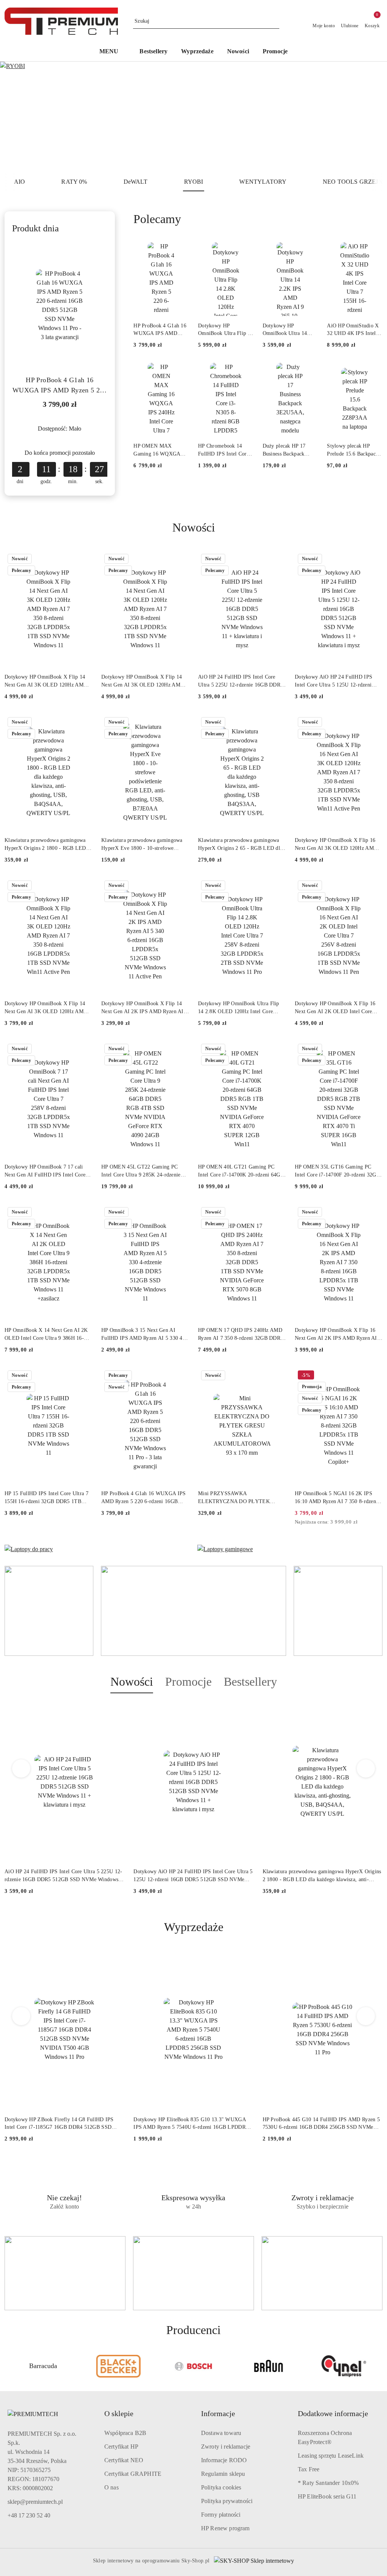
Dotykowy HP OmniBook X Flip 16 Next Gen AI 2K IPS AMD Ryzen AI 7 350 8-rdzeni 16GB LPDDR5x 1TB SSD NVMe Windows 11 (338, 1334)
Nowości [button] (132, 1682)
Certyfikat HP (121, 2447)
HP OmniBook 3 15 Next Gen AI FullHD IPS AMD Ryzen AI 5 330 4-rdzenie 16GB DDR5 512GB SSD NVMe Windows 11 (143, 1334)
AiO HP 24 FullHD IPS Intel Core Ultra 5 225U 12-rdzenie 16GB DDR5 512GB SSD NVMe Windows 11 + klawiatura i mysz (241, 681)
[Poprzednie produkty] (21, 1768)
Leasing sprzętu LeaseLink (331, 2456)
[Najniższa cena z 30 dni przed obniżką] (380, 1522)
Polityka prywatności (227, 2501)
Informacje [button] (218, 2413)
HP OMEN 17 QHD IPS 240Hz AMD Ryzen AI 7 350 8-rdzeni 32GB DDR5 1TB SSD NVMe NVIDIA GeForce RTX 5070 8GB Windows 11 (241, 1334)
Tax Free (309, 2469)
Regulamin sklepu (223, 2474)
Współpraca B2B (125, 2433)
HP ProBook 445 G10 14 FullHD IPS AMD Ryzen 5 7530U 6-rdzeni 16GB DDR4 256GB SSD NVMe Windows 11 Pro (321, 2124)
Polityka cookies (221, 2487)
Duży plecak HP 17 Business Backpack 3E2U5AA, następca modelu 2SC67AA (285, 450)
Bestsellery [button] (250, 1682)
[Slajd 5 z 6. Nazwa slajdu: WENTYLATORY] (193, 117)
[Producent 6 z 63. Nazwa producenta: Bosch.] (118, 2366)
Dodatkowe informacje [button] (333, 2413)
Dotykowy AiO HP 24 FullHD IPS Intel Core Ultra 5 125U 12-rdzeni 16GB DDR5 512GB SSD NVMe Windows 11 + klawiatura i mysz (334, 681)
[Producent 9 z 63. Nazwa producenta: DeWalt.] (344, 2366)
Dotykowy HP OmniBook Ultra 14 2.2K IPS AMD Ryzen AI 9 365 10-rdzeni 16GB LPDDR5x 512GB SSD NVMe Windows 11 (290, 330)
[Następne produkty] (366, 1768)
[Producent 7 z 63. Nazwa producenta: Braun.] (194, 2366)
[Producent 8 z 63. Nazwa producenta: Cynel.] (269, 2366)
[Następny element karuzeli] (379, 2366)
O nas (111, 2487)
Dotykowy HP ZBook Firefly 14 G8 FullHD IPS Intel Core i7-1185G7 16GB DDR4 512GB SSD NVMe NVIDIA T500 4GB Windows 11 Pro (59, 2124)
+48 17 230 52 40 (29, 2515)
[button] (113, 52)
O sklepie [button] (119, 2413)
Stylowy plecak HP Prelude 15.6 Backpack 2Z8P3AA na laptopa (353, 450)
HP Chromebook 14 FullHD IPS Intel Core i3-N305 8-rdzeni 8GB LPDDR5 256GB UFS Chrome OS (224, 450)
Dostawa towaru (221, 2433)
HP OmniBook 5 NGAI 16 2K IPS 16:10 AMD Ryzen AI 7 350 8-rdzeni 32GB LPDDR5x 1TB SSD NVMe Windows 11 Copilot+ (336, 1498)
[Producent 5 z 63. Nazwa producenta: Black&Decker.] (43, 2366)
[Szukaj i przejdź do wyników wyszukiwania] (275, 21)
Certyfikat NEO (124, 2460)
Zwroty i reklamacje (226, 2447)
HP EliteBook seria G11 (327, 2496)
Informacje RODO (224, 2460)
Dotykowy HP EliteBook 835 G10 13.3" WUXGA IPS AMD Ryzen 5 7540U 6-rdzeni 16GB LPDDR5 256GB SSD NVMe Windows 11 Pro (191, 2124)
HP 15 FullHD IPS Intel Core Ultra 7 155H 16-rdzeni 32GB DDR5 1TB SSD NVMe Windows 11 (46, 1498)
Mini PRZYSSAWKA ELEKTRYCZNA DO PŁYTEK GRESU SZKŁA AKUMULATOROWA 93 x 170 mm (242, 1498)
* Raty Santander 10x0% (328, 2483)
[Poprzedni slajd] (17, 117)
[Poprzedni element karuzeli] (8, 2366)
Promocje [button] (188, 1682)
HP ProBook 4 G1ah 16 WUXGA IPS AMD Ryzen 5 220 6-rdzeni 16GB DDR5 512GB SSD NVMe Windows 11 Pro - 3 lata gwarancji (60, 386)
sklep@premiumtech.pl (35, 2502)
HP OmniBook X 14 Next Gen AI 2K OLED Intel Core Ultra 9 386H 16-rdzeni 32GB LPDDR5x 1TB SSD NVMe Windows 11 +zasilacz (46, 1334)
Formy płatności (221, 2515)
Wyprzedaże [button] (194, 1927)
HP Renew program (225, 2528)
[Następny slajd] (370, 117)
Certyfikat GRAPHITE (133, 2474)
